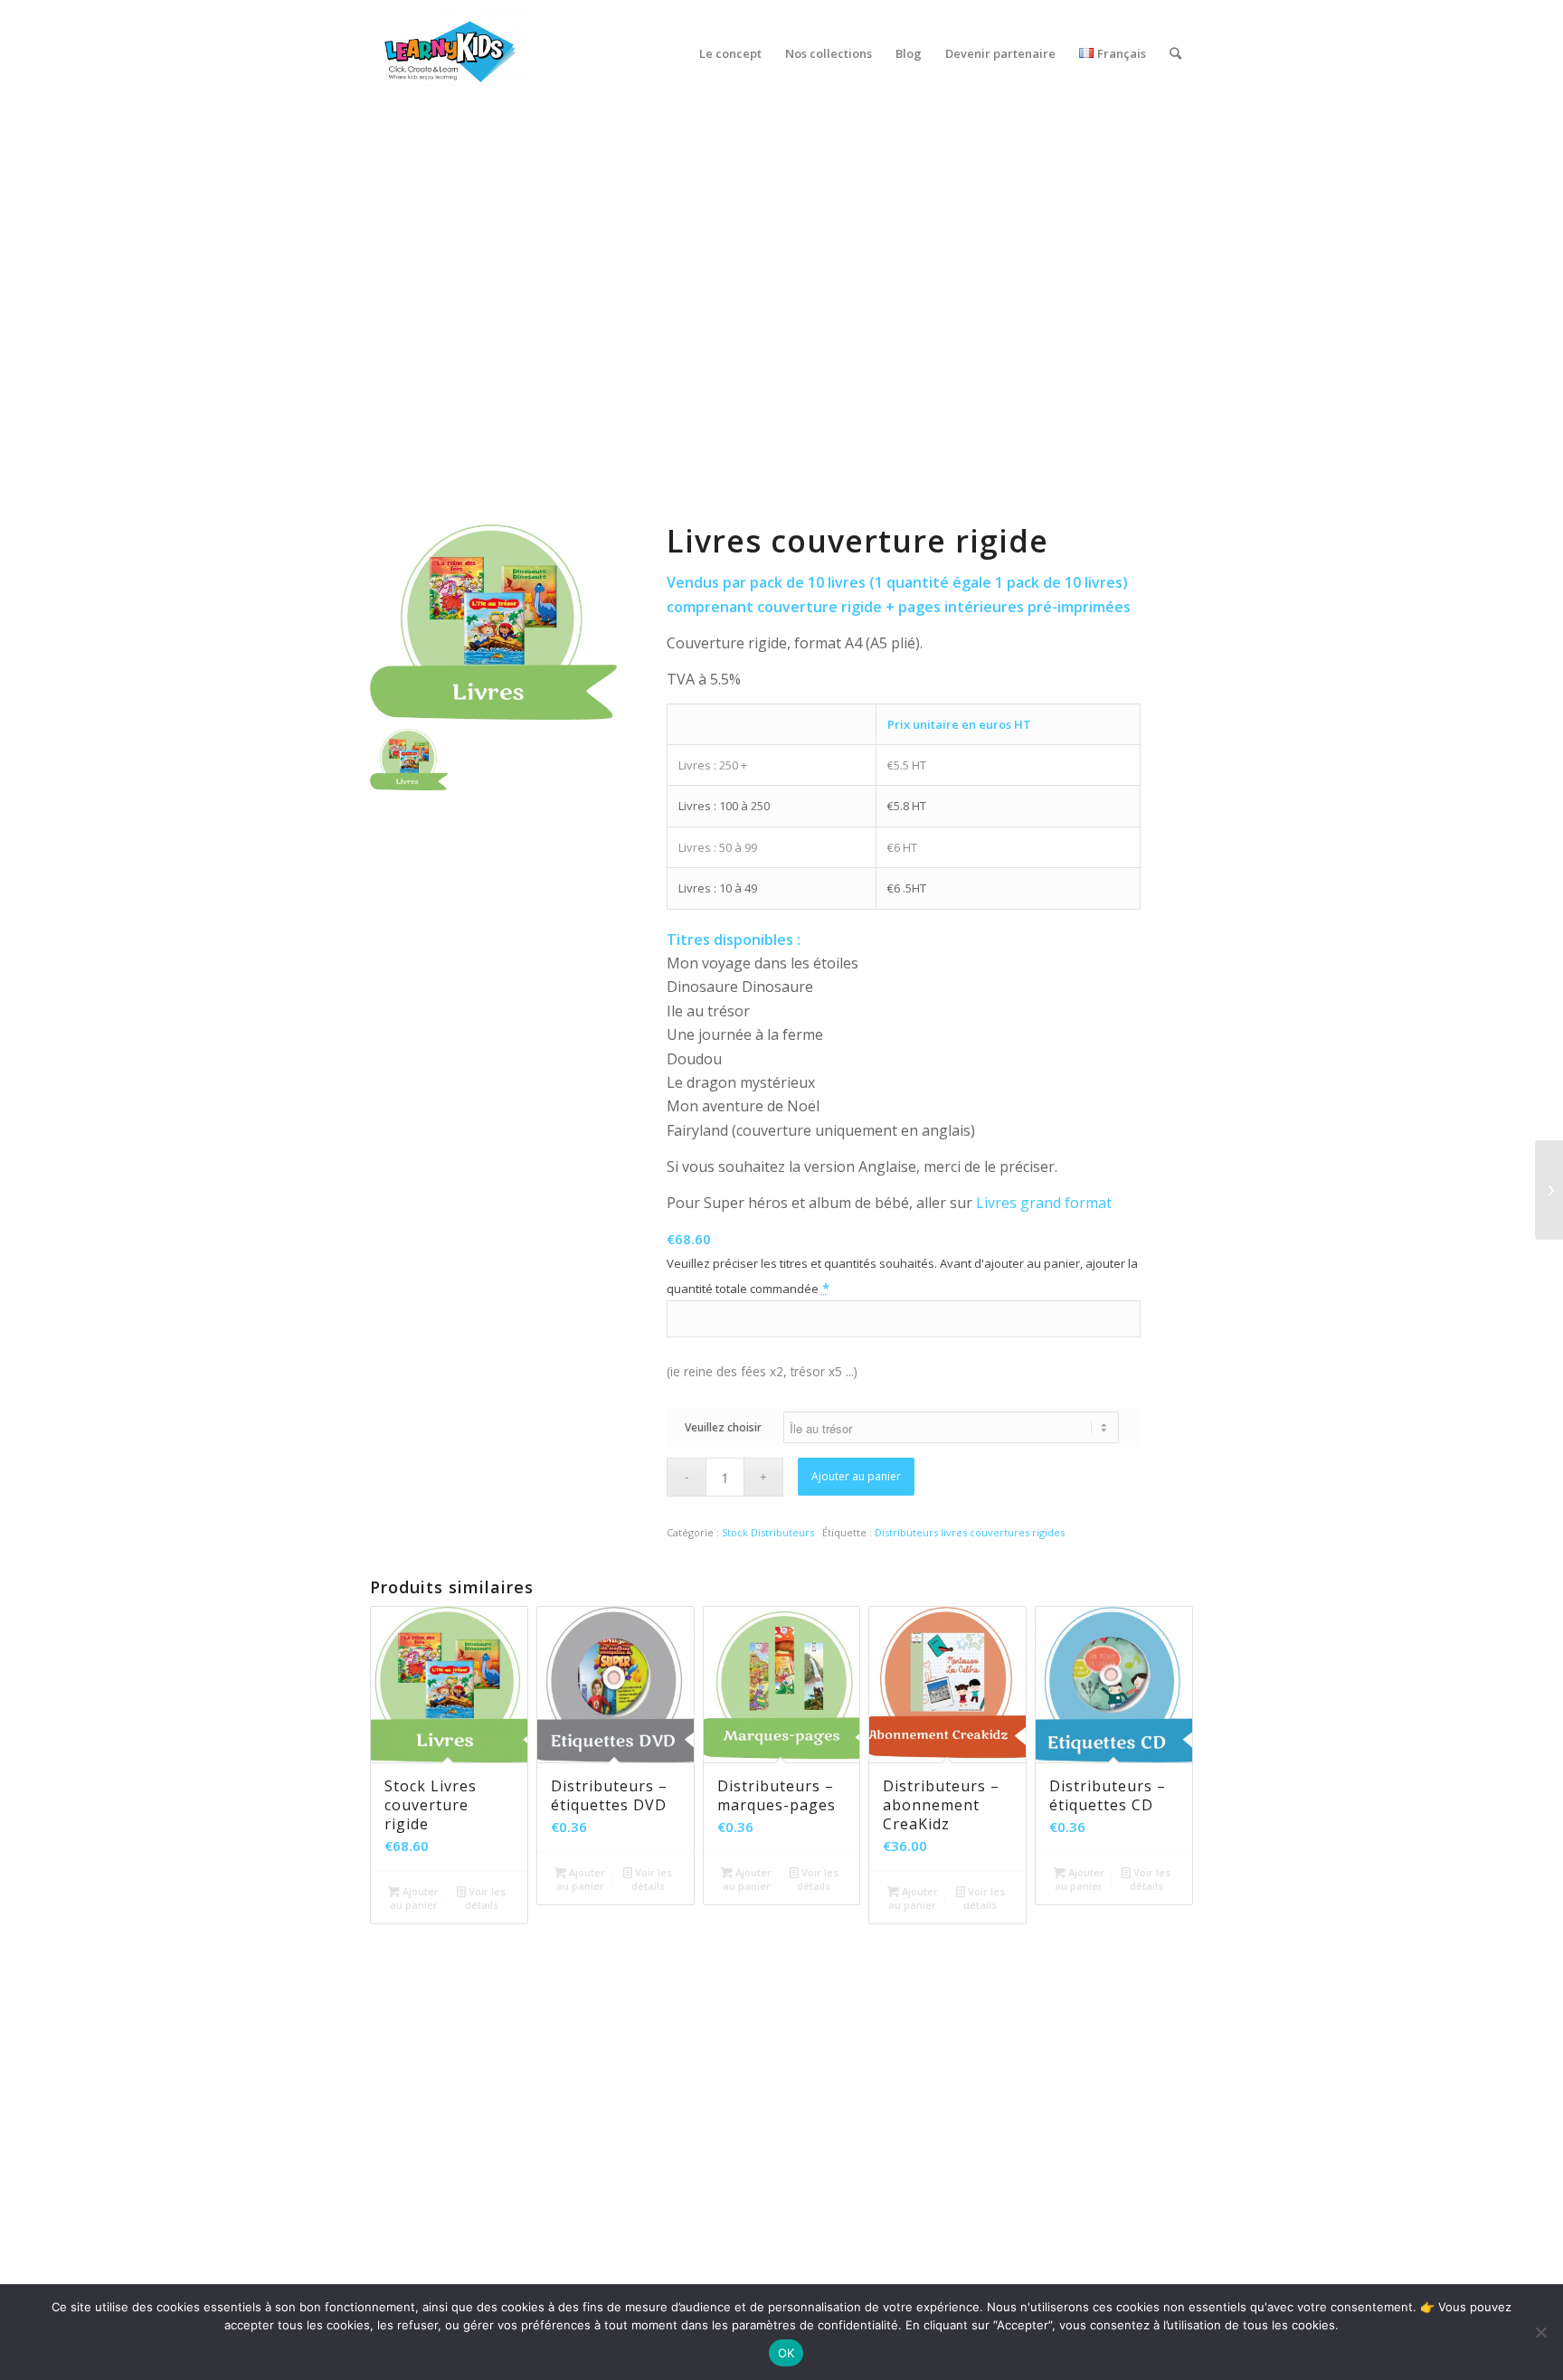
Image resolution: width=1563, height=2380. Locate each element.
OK (786, 2353)
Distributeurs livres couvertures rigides (970, 1532)
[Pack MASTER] (1549, 1190)
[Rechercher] (1175, 53)
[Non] (1540, 2332)
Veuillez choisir (723, 1427)
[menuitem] (730, 53)
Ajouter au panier (856, 1476)
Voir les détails (486, 1898)
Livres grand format (1044, 1203)
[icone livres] (428, 770)
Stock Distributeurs (768, 1532)
